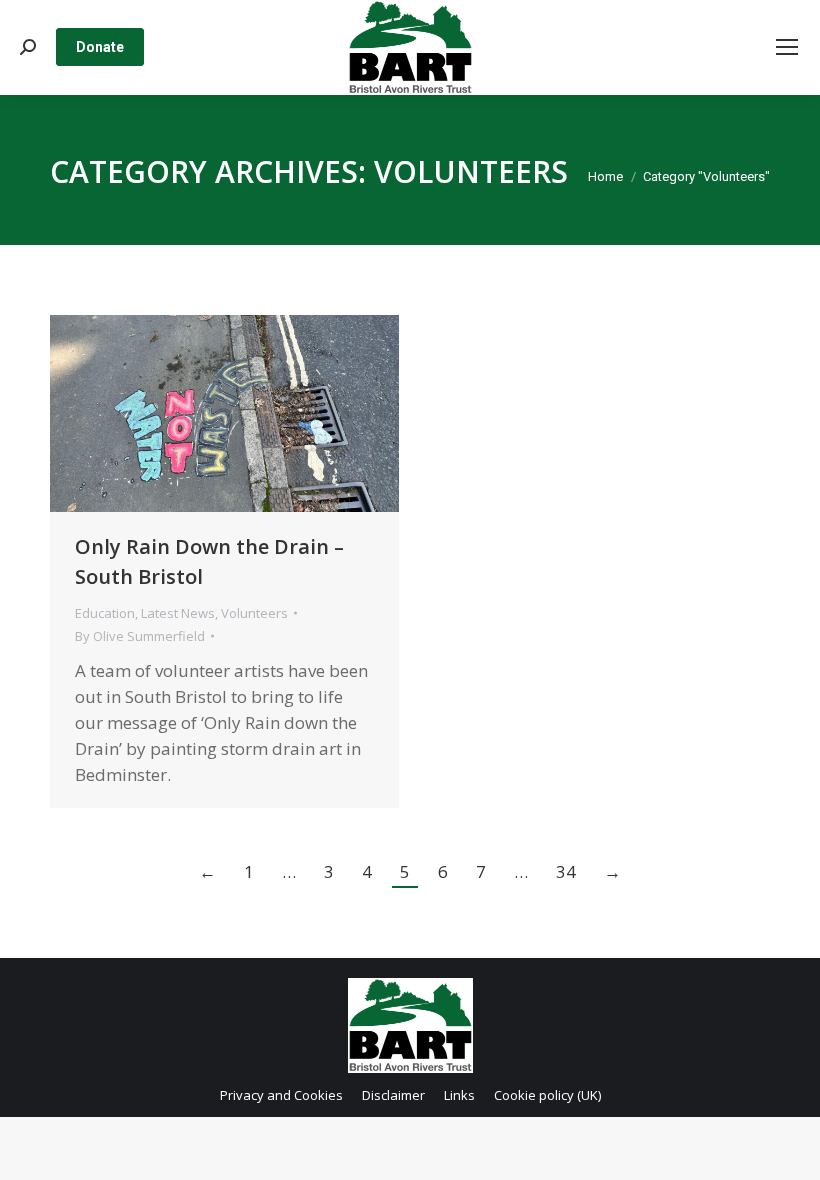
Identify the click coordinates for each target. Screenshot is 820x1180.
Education (105, 613)
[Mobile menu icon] (787, 47)
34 (566, 871)
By (140, 636)
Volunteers (254, 613)
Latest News (178, 613)
